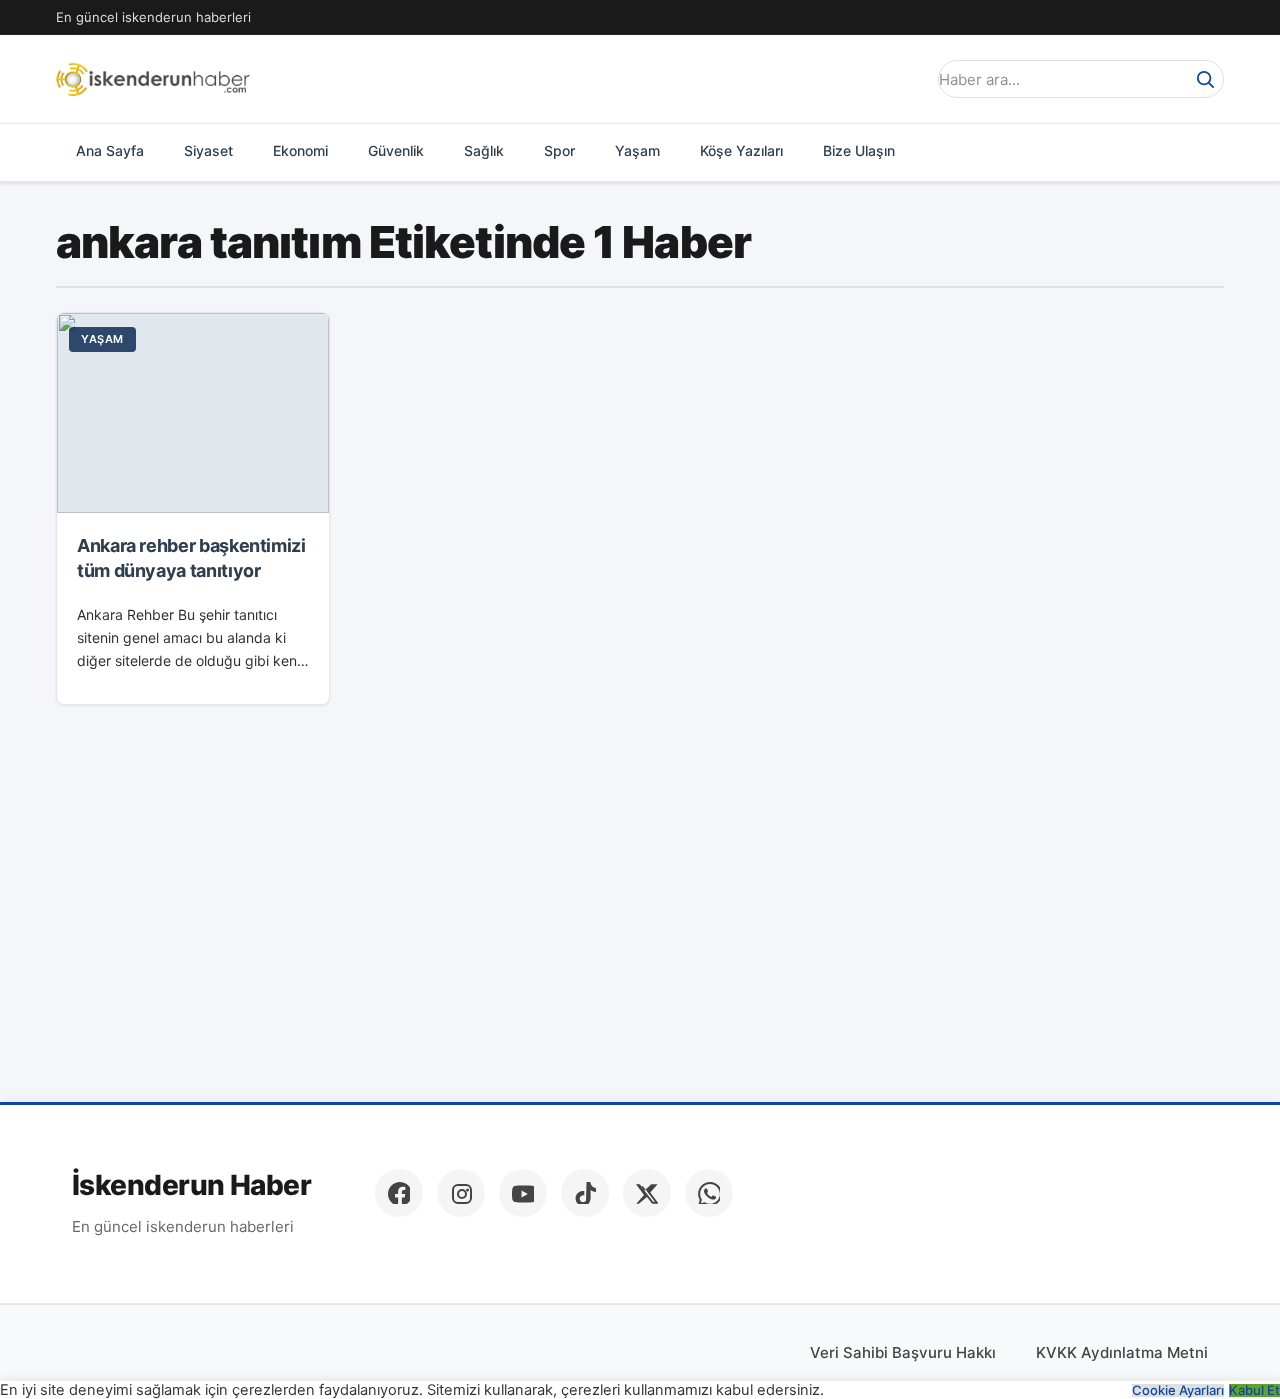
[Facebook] (399, 1193)
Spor (559, 150)
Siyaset (208, 150)
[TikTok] (585, 1193)
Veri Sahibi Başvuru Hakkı (903, 1352)
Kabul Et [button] (1254, 1390)
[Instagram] (461, 1193)
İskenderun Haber (191, 1185)
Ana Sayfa (110, 150)
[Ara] (1205, 79)
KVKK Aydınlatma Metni (1122, 1352)
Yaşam (637, 150)
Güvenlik (396, 150)
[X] (647, 1193)
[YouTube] (523, 1193)
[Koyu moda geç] (904, 79)
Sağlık (484, 150)
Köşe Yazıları (741, 150)
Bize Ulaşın (859, 150)
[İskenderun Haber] (153, 79)
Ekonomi (300, 150)
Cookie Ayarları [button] (1178, 1390)
